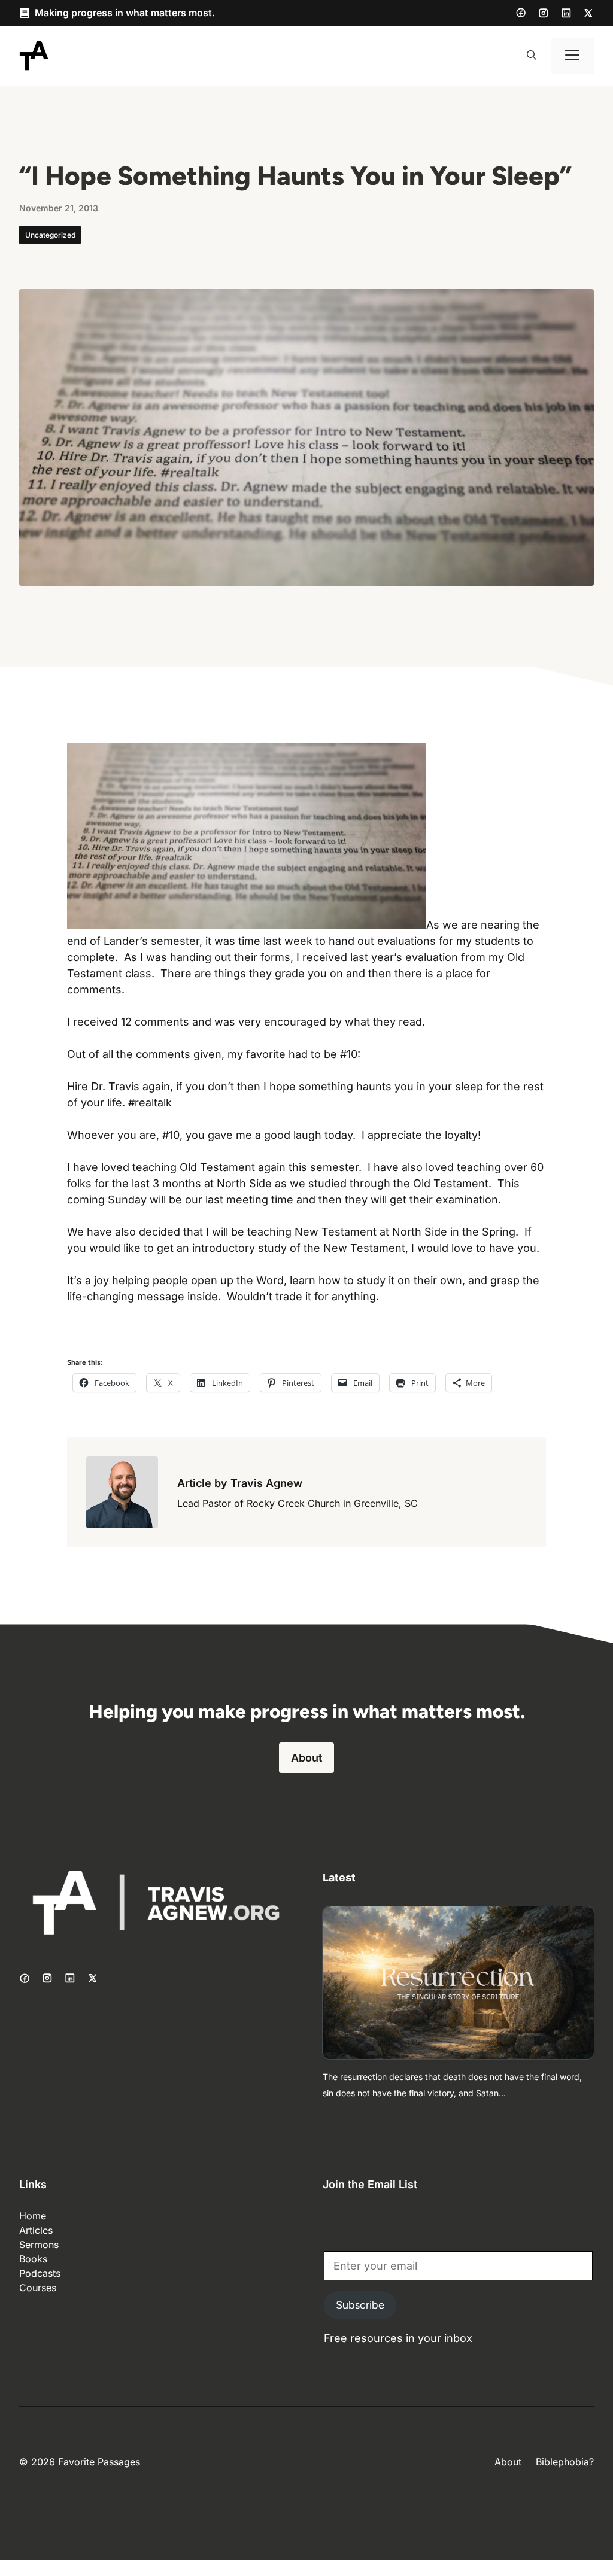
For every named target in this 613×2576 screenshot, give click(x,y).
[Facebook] (521, 13)
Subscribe (360, 2305)
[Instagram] (544, 13)
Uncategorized (50, 235)
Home (33, 2216)
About (306, 1758)
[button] (532, 56)
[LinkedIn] (566, 13)
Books (33, 2259)
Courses (38, 2288)
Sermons (39, 2245)
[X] (588, 13)
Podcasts (40, 2273)
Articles (36, 2230)
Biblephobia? (565, 2462)
